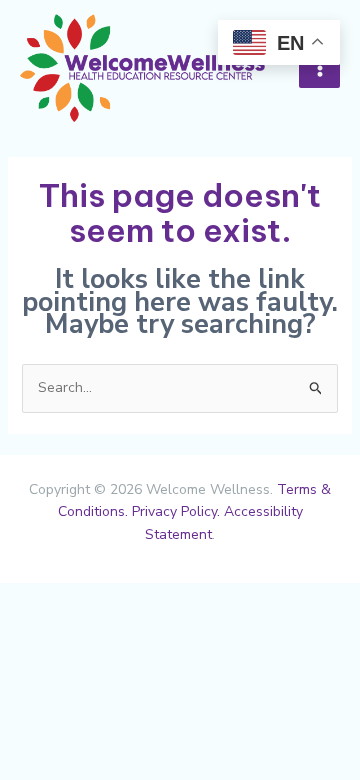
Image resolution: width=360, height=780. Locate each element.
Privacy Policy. (176, 511)
